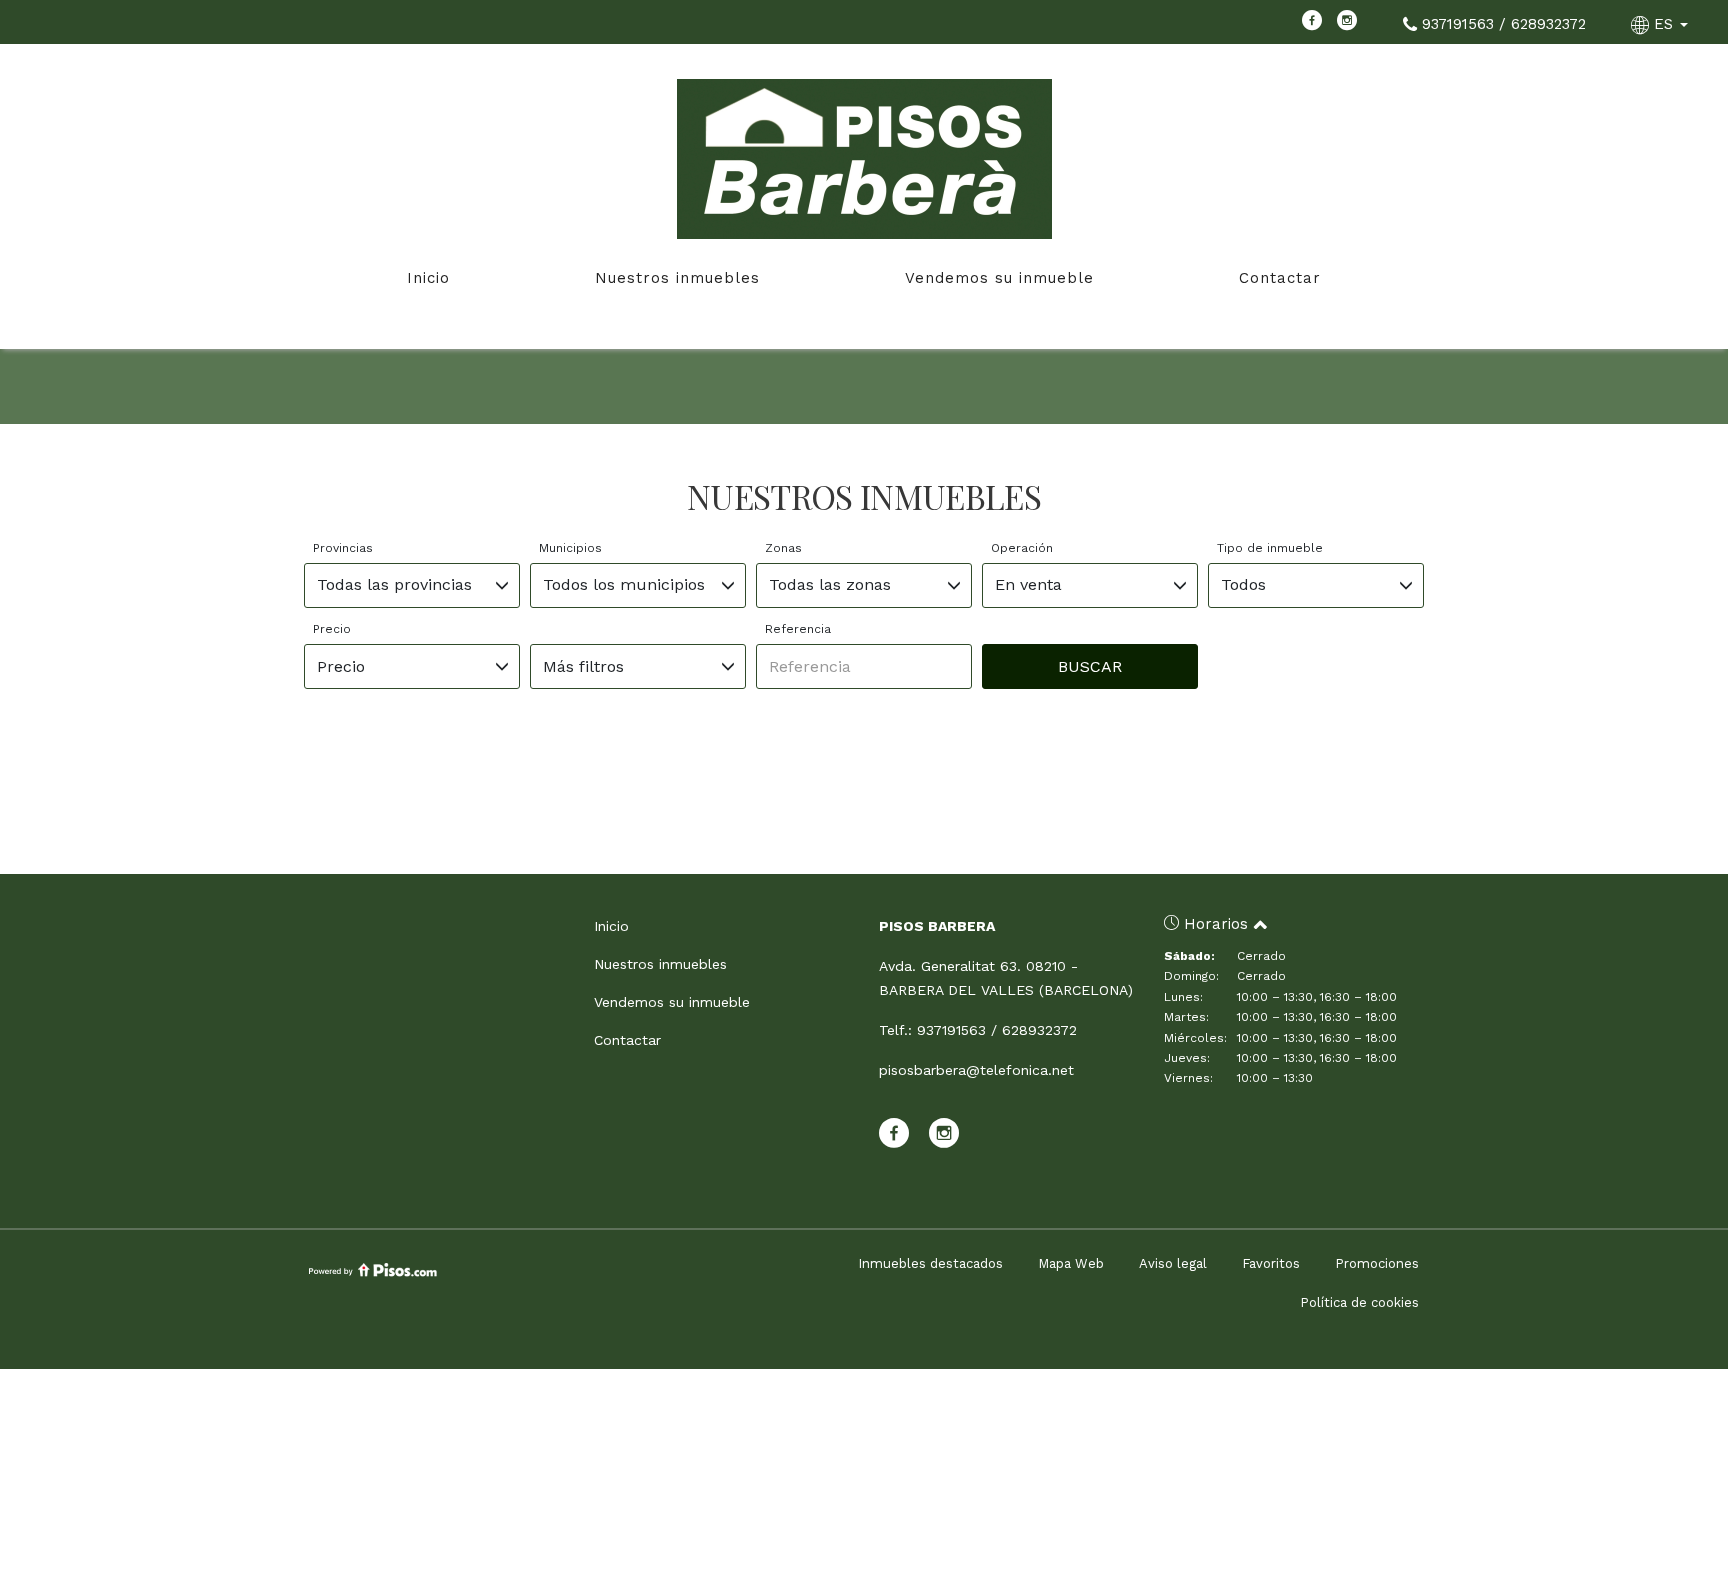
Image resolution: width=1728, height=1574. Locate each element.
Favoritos (1271, 1263)
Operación (1022, 548)
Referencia (798, 629)
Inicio (428, 278)
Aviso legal (1173, 1263)
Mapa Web (1071, 1263)
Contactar (1280, 278)
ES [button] (1663, 24)
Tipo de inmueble (1270, 548)
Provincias (343, 548)
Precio (332, 629)
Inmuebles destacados (930, 1263)
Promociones (1377, 1263)
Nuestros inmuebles (677, 278)
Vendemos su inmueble (999, 278)
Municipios (570, 548)
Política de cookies (1359, 1302)
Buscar (1090, 666)
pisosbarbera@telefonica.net (976, 1070)
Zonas (783, 548)
